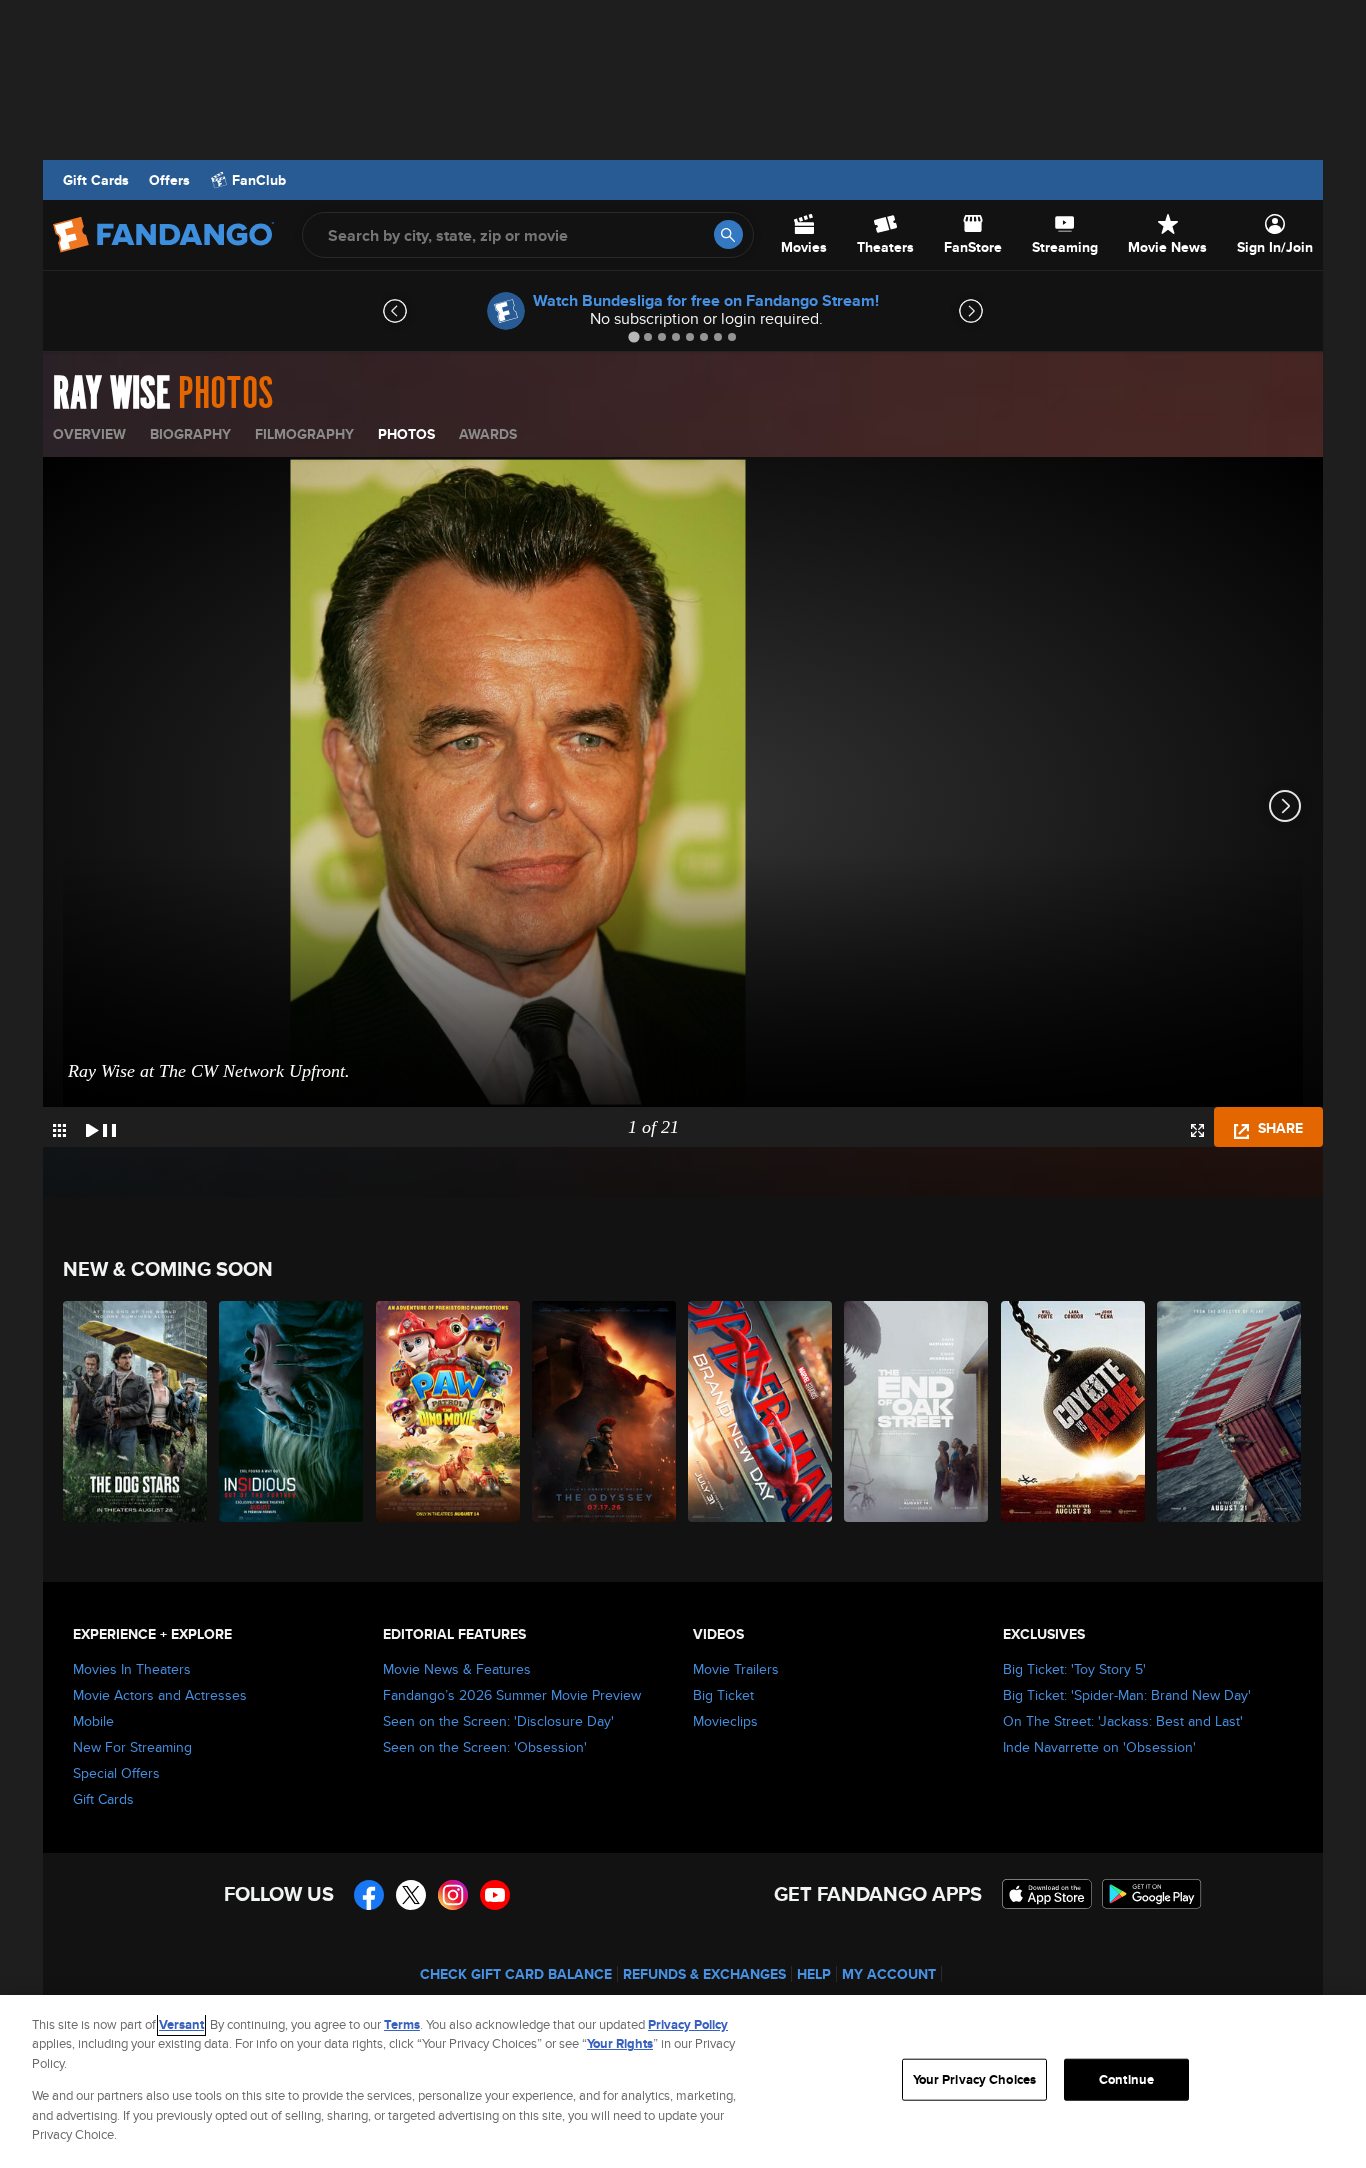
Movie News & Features (457, 1669)
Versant (181, 2024)
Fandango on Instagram (453, 1895)
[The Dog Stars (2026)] (136, 1411)
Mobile (93, 1721)
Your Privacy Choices (975, 2079)
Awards (488, 434)
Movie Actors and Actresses (160, 1695)
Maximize (1197, 1130)
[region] (683, 2081)
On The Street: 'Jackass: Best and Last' (1123, 1721)
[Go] (728, 234)
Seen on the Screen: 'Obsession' (485, 1747)
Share (1278, 1128)
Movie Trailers (736, 1669)
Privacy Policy (688, 2024)
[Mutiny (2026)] (1230, 1411)
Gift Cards (96, 180)
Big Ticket (723, 1695)
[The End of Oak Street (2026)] (917, 1411)
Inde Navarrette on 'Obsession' (1099, 1747)
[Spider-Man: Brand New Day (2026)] (761, 1411)
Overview (89, 434)
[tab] (633, 336)
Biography (190, 434)
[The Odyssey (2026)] (605, 1411)
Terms (402, 2024)
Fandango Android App (1152, 1894)
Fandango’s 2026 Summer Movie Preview (512, 1695)
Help (814, 1974)
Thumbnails (59, 1130)
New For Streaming (132, 1747)
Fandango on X (411, 1895)
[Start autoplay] (101, 1127)
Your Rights (620, 2043)
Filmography (304, 434)
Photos (406, 434)
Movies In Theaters (132, 1669)
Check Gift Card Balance (516, 1974)
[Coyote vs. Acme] (1074, 1411)
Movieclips (725, 1721)
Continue (1126, 2079)
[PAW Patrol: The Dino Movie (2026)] (449, 1411)
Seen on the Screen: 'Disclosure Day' (498, 1721)
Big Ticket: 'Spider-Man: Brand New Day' (1127, 1695)
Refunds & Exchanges (704, 1974)
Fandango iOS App (1047, 1894)
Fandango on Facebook (369, 1895)
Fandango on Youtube (495, 1895)
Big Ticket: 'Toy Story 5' (1074, 1669)
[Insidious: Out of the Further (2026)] (292, 1411)
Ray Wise (111, 394)
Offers (169, 180)
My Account (889, 1974)
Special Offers (116, 1773)
